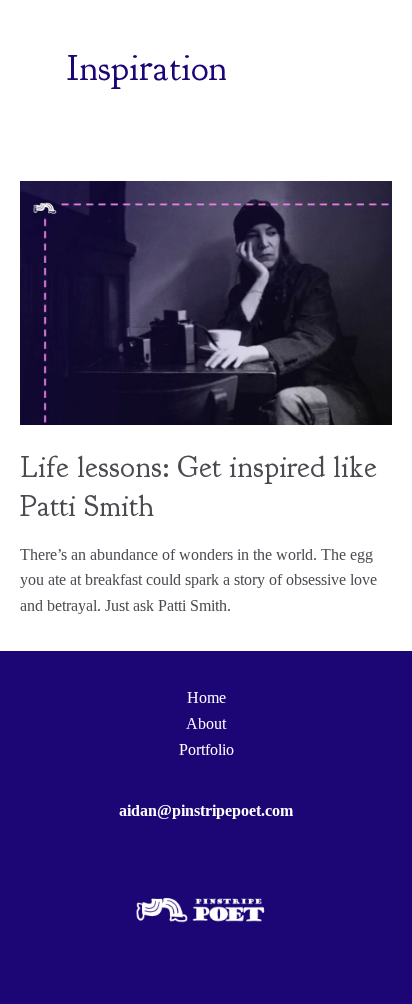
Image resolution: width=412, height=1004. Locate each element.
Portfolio (206, 749)
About (206, 723)
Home (206, 697)
